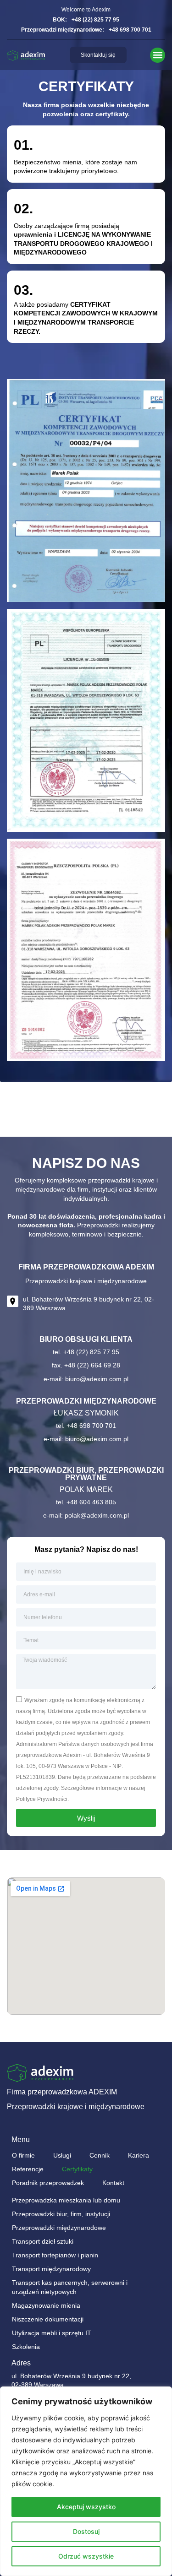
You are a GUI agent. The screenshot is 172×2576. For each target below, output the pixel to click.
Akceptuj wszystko (86, 2507)
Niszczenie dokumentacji (48, 2319)
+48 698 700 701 (130, 30)
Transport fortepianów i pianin (55, 2255)
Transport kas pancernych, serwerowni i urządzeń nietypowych (70, 2287)
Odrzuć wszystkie (86, 2556)
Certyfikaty (77, 2169)
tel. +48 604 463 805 (86, 1502)
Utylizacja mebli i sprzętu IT (52, 2333)
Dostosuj (86, 2531)
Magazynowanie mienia (46, 2305)
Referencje (28, 2169)
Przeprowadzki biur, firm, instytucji (61, 2214)
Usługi (62, 2155)
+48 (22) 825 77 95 (95, 20)
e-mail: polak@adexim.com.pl (86, 1515)
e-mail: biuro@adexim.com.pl (86, 1379)
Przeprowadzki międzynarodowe (59, 2228)
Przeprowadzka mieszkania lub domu (66, 2200)
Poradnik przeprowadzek (48, 2183)
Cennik (100, 2155)
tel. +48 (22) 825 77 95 (86, 1352)
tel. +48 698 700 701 (86, 1426)
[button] (158, 55)
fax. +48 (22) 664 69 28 (86, 1365)
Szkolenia (26, 2347)
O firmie (23, 2155)
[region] (86, 2481)
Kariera (139, 2155)
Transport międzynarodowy (51, 2269)
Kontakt (113, 2183)
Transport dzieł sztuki (43, 2241)
